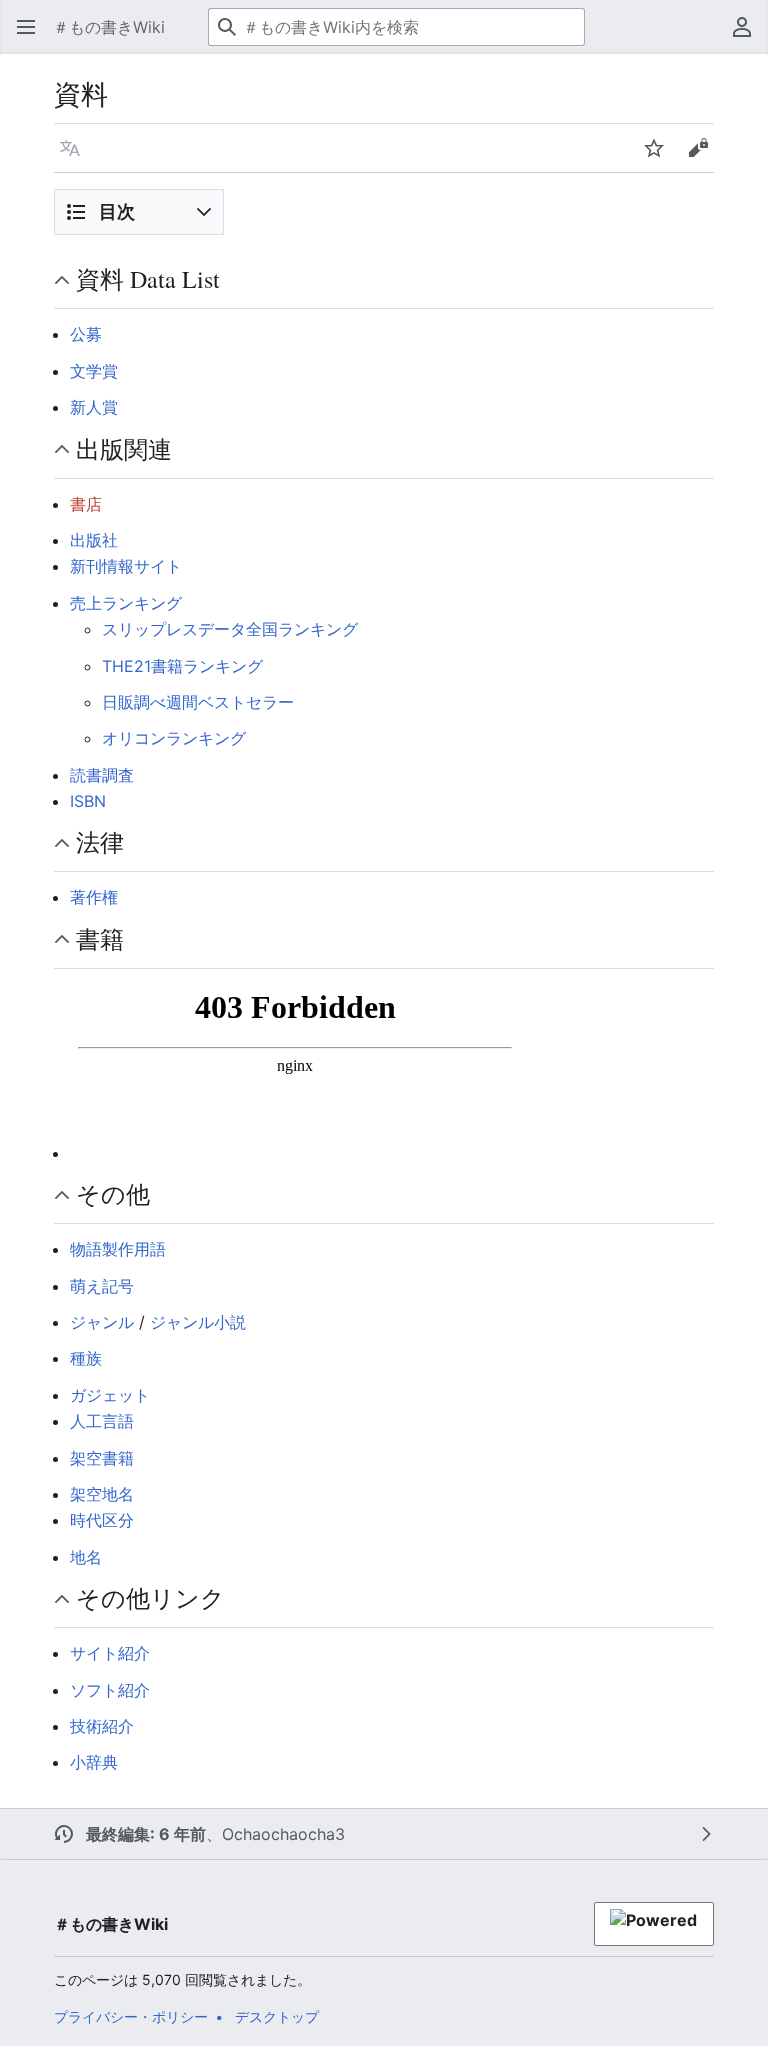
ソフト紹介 (110, 1690)
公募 (86, 334)
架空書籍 (102, 1458)
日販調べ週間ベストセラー (198, 702)
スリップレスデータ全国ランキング (230, 629)
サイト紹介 (110, 1653)
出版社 (94, 540)
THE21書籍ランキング (182, 666)
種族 (86, 1358)
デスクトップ (277, 2016)
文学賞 (94, 371)
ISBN (88, 801)
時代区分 (102, 1520)
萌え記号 (102, 1286)
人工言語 (102, 1421)
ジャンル (102, 1322)
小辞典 (94, 1762)
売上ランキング (126, 603)
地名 (86, 1557)
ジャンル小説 (198, 1322)
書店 (86, 504)
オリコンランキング (174, 738)
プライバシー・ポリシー (131, 2016)
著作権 (94, 897)
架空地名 (102, 1494)
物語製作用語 (118, 1249)
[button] (26, 27)
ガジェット (110, 1395)
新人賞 (94, 407)
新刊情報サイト (126, 566)
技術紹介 (102, 1726)
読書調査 (102, 775)
